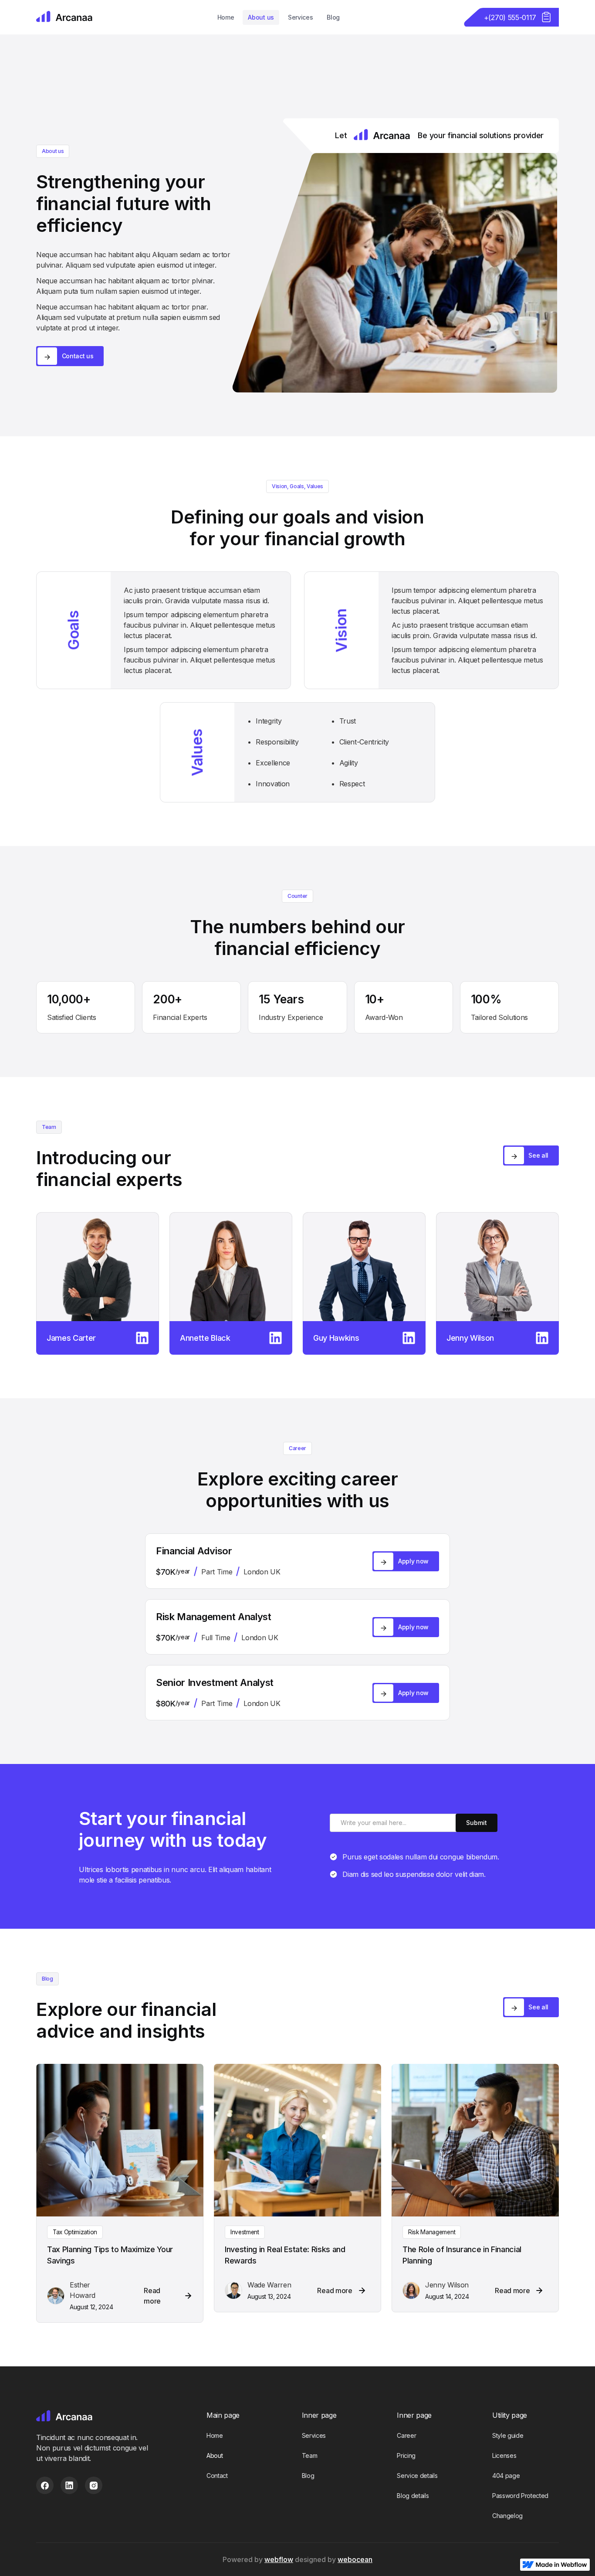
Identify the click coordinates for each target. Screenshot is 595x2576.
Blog (333, 17)
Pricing (406, 2455)
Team (310, 2455)
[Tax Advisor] (364, 1267)
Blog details (413, 2496)
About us (261, 17)
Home (226, 17)
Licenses (504, 2455)
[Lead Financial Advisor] (98, 1267)
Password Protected (520, 2496)
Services (300, 17)
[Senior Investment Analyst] (497, 1267)
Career (406, 2435)
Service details (417, 2476)
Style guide (508, 2435)
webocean (355, 2559)
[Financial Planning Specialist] (231, 1267)
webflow (279, 2559)
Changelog (507, 2516)
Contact (217, 2476)
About (215, 2455)
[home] (65, 17)
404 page (506, 2476)
